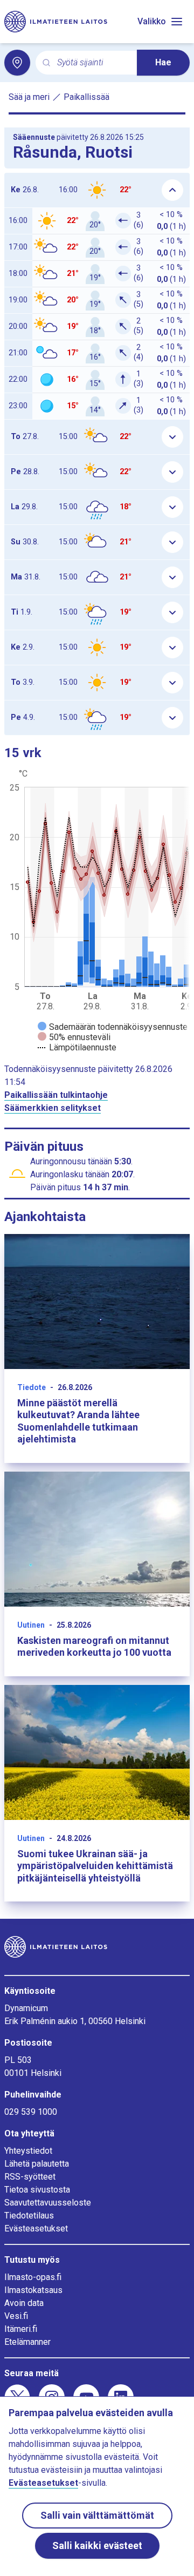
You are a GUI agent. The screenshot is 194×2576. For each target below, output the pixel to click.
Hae (163, 62)
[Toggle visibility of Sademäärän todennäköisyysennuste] (113, 1027)
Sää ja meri (29, 97)
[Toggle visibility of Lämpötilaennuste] (77, 1047)
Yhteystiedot (28, 2151)
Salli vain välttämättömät (97, 2515)
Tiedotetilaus (29, 2216)
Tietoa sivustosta (37, 2190)
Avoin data (24, 2303)
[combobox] (93, 63)
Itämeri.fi (21, 2329)
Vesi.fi (16, 2316)
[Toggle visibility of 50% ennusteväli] (74, 1037)
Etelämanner (27, 2342)
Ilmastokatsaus (33, 2290)
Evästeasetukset (36, 2228)
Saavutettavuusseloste (48, 2203)
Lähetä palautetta (37, 2164)
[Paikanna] (17, 63)
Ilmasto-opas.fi (33, 2277)
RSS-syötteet (30, 2177)
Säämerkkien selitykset (53, 1108)
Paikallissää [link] (86, 97)
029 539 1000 (31, 2112)
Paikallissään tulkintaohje (56, 1095)
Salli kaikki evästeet (97, 2545)
